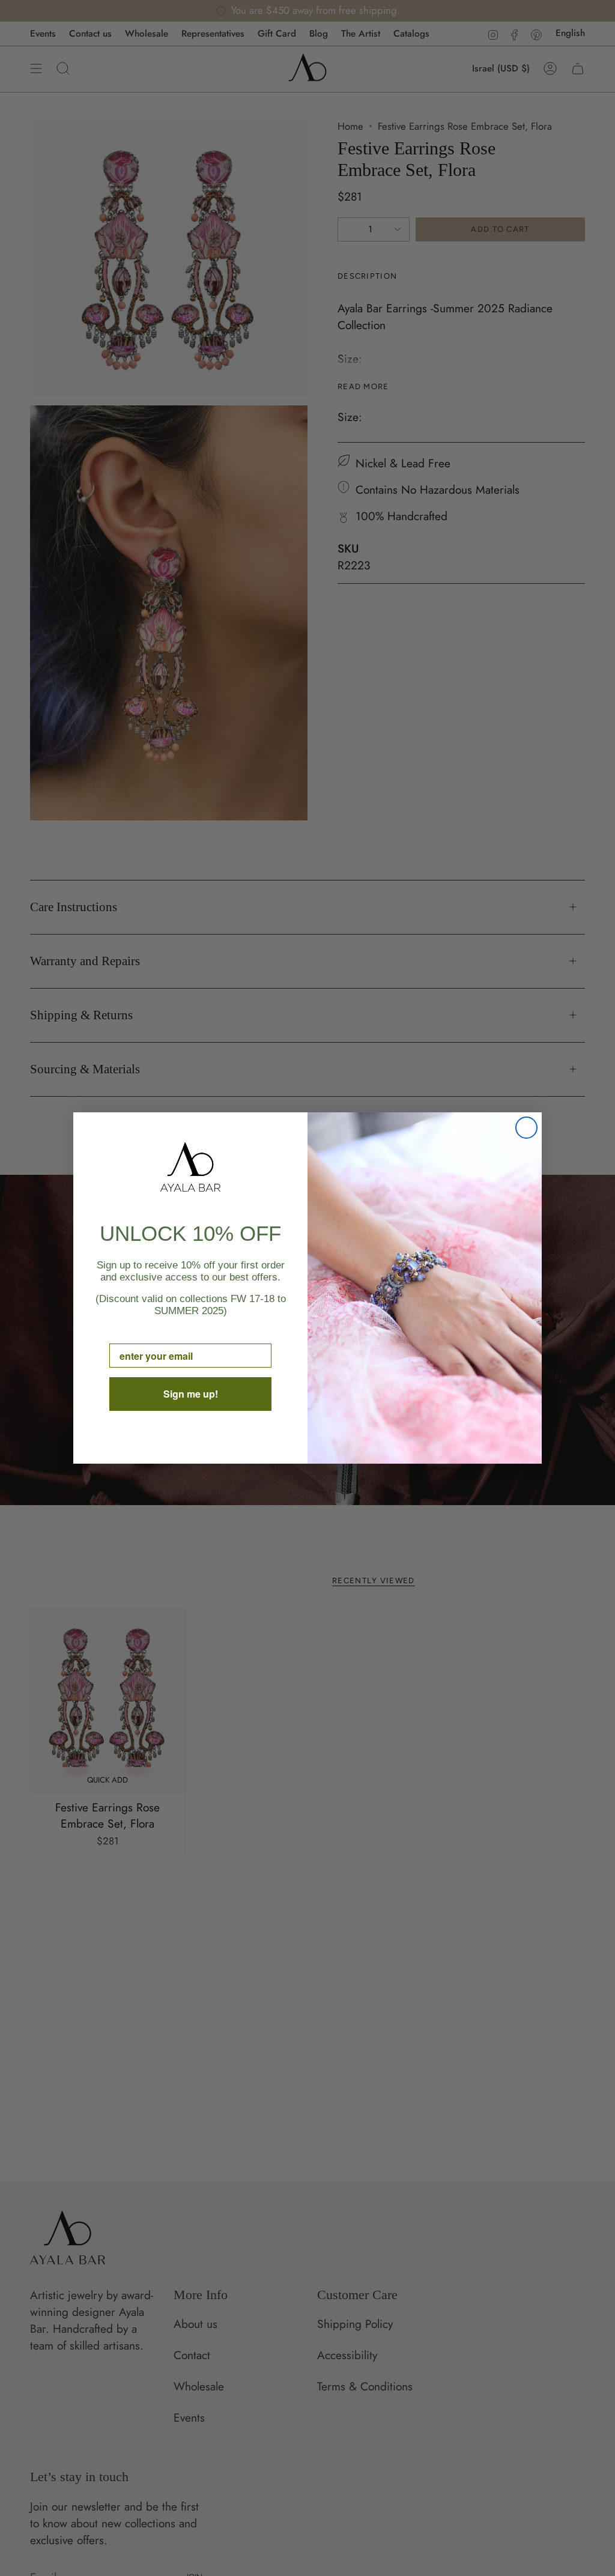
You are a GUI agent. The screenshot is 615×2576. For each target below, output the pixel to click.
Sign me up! (191, 1394)
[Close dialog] (526, 1128)
